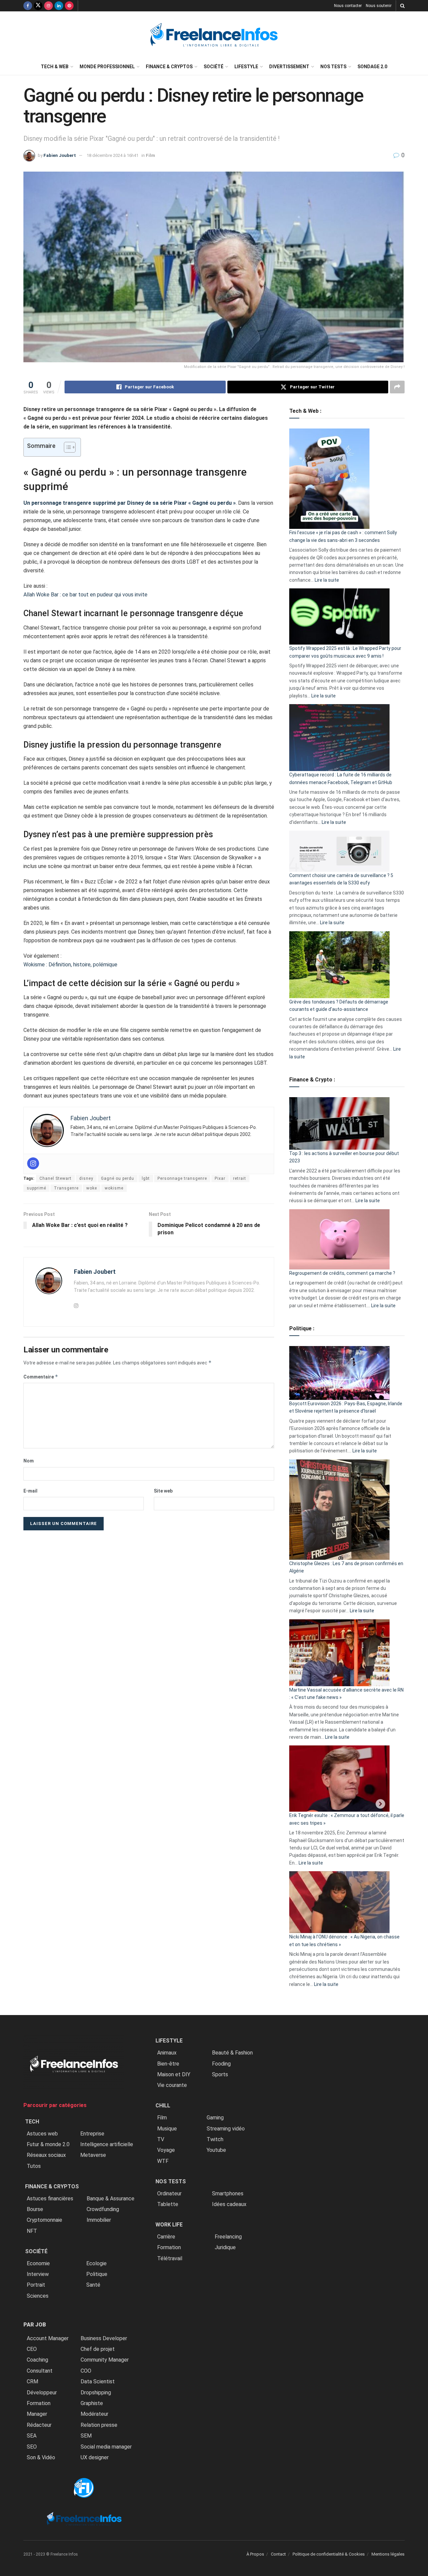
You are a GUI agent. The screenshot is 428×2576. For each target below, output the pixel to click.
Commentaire (41, 1377)
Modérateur (94, 2414)
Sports (220, 2074)
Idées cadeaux (229, 2204)
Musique (167, 2129)
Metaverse (93, 2155)
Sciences (38, 2296)
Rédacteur (39, 2425)
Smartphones (228, 2193)
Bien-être (168, 2064)
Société (213, 67)
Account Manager (48, 2338)
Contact (278, 2554)
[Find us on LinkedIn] (59, 6)
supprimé (36, 1188)
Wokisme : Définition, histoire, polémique (70, 965)
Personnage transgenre (182, 1178)
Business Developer (104, 2338)
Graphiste (92, 2403)
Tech (32, 2122)
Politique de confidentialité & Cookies (329, 2554)
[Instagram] (33, 1163)
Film (150, 155)
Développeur (42, 2393)
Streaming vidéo (226, 2129)
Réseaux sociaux (46, 2155)
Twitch (215, 2139)
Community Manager (105, 2360)
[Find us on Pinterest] (69, 6)
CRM (32, 2381)
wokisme (114, 1188)
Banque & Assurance (111, 2199)
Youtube (216, 2150)
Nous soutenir (379, 6)
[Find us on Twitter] (38, 6)
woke (92, 1188)
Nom (29, 1461)
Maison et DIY (174, 2074)
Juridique (225, 2247)
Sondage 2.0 (372, 67)
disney (86, 1178)
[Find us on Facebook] (28, 6)
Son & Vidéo (41, 2457)
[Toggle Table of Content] (66, 447)
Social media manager (106, 2447)
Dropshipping (96, 2393)
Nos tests (333, 67)
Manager (37, 2414)
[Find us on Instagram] (48, 6)
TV (161, 2139)
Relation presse (99, 2425)
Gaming (215, 2118)
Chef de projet (98, 2349)
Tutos (34, 2166)
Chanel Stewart (56, 1178)
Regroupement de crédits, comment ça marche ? (342, 1273)
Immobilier (99, 2220)
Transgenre (66, 1188)
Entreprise (92, 2134)
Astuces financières (50, 2199)
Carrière (166, 2237)
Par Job (35, 2325)
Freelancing (228, 2237)
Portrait (36, 2285)
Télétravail (170, 2258)
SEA (32, 2436)
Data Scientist (98, 2381)
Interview (38, 2274)
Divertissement (289, 67)
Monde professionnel (107, 67)
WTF (163, 2161)
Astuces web (42, 2134)
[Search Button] (402, 6)
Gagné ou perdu (118, 1178)
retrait (240, 1178)
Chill (163, 2106)
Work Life (169, 2225)
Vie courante (172, 2085)
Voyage (166, 2150)
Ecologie (96, 2263)
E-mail (30, 1491)
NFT (32, 2231)
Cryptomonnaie (44, 2220)
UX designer (95, 2457)
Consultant (40, 2371)
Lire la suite (327, 580)
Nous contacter (348, 6)
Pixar (220, 1178)
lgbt (146, 1178)
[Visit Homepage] (214, 35)
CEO (32, 2349)
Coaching (37, 2360)
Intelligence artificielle (107, 2144)
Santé (93, 2285)
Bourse (35, 2209)
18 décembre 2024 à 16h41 (113, 155)
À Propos (255, 2554)
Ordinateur (169, 2193)
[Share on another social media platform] (397, 387)
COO (86, 2371)
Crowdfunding (103, 2209)
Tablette (168, 2204)
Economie (38, 2263)
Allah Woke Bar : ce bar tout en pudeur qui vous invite (86, 595)
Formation (39, 2403)
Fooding (221, 2064)
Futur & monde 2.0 (48, 2144)
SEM (86, 2436)
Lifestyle (246, 67)
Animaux (167, 2053)
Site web (163, 1491)
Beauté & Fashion (232, 2053)
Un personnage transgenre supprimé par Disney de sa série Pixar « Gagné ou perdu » (130, 503)
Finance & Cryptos (169, 67)
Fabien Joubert (60, 155)
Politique (97, 2274)
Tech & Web (55, 67)
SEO (32, 2447)
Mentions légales (388, 2554)
